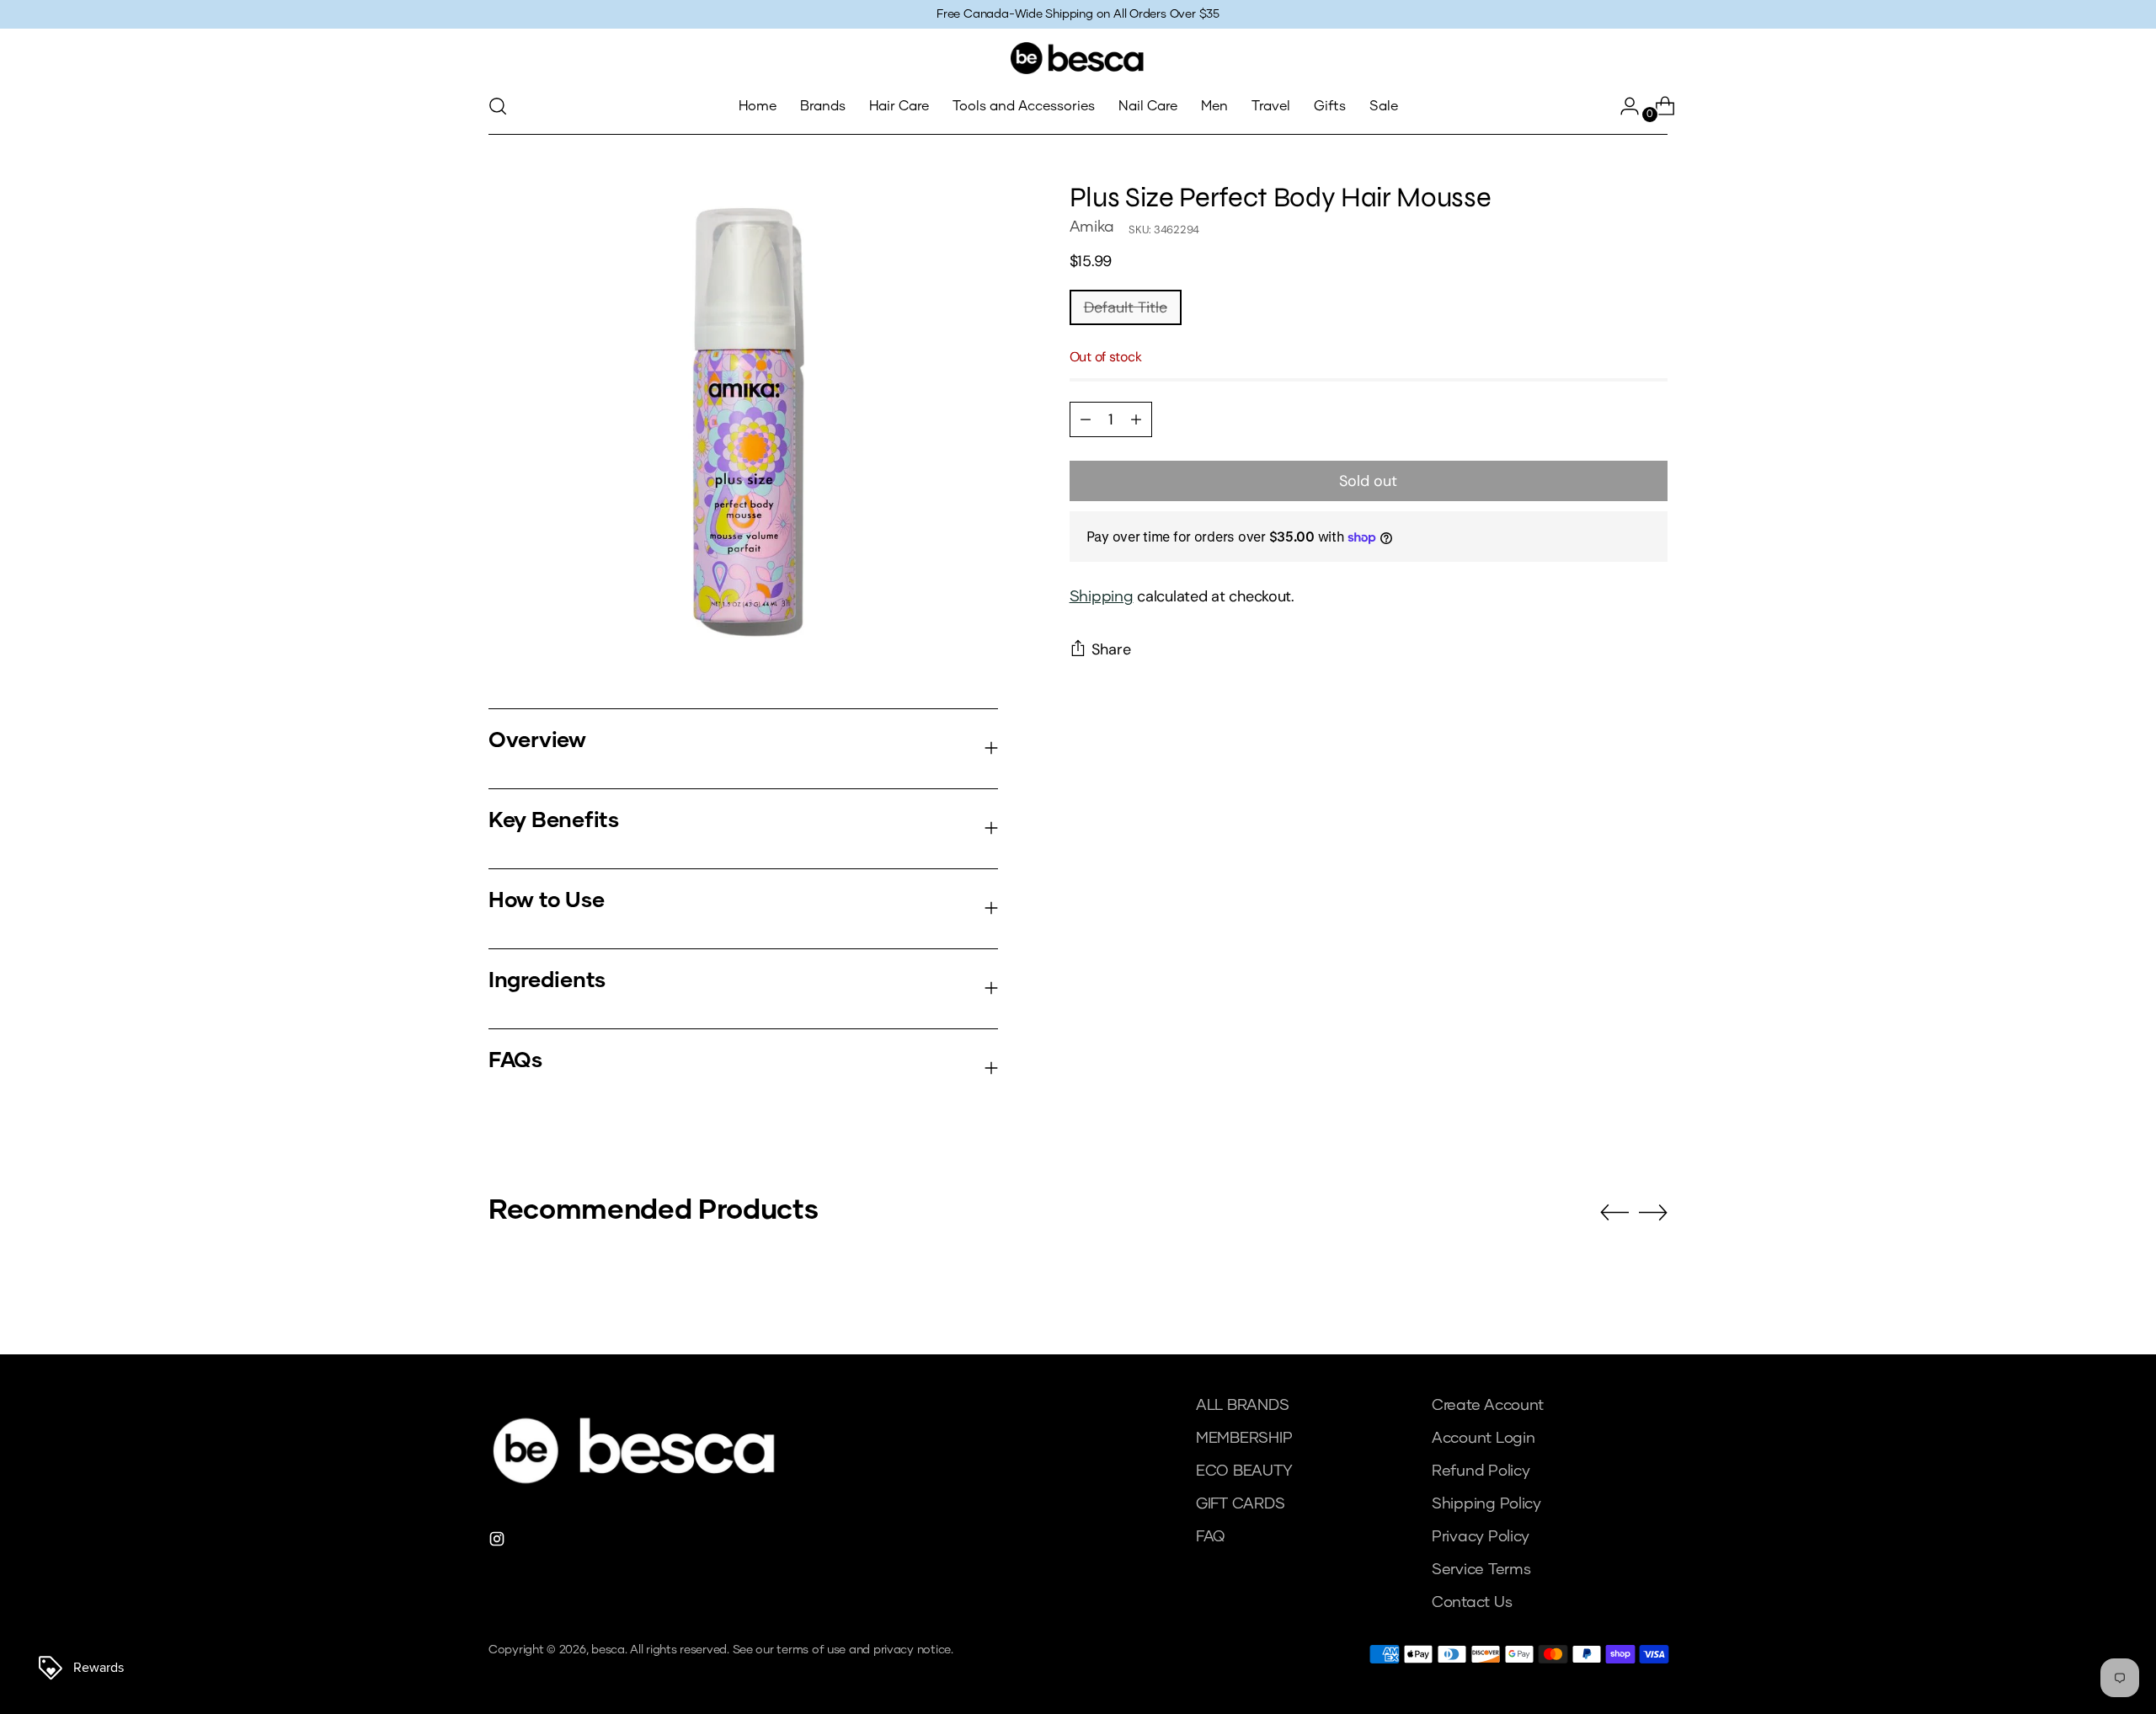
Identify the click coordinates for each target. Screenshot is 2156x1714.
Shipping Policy (1486, 1504)
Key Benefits (554, 821)
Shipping (1102, 597)
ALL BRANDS (1242, 1406)
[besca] (1078, 58)
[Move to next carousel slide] (1653, 1212)
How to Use (546, 901)
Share (1111, 649)
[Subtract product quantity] (1136, 419)
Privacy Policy (1481, 1537)
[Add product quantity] (1086, 419)
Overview (537, 741)
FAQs (515, 1061)
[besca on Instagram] (499, 1543)
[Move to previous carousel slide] (1614, 1213)
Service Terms (1481, 1570)
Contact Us (1472, 1603)
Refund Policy (1481, 1471)
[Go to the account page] (1623, 106)
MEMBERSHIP (1244, 1439)
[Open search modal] (498, 106)
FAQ (1210, 1537)
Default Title (1126, 307)
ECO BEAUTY (1244, 1471)
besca (608, 1650)
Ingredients (547, 981)
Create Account (1488, 1406)
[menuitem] (758, 106)
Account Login (1484, 1439)
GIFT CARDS (1240, 1504)
